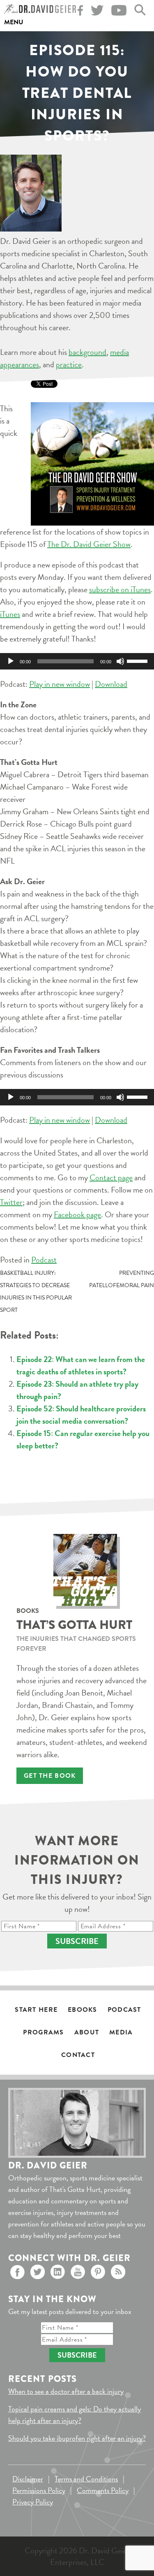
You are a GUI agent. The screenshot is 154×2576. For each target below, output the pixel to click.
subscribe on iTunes (120, 589)
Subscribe (77, 1941)
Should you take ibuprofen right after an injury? (77, 2438)
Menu (14, 22)
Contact (78, 2055)
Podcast (44, 1260)
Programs (43, 2032)
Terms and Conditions (86, 2479)
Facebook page (77, 1214)
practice (69, 364)
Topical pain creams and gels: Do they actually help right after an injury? (75, 2415)
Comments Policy (103, 2490)
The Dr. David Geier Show (89, 544)
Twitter (11, 1202)
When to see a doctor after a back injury (66, 2391)
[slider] (138, 660)
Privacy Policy (33, 2502)
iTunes (10, 614)
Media (121, 2032)
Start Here (36, 2010)
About (87, 2032)
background (87, 352)
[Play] (11, 661)
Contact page (111, 1177)
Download (111, 684)
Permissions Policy (39, 2490)
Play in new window (60, 684)
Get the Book (50, 1776)
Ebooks (83, 2010)
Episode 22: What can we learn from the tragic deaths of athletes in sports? (81, 1365)
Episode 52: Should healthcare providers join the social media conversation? (81, 1415)
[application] (77, 661)
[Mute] (120, 661)
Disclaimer (28, 2479)
